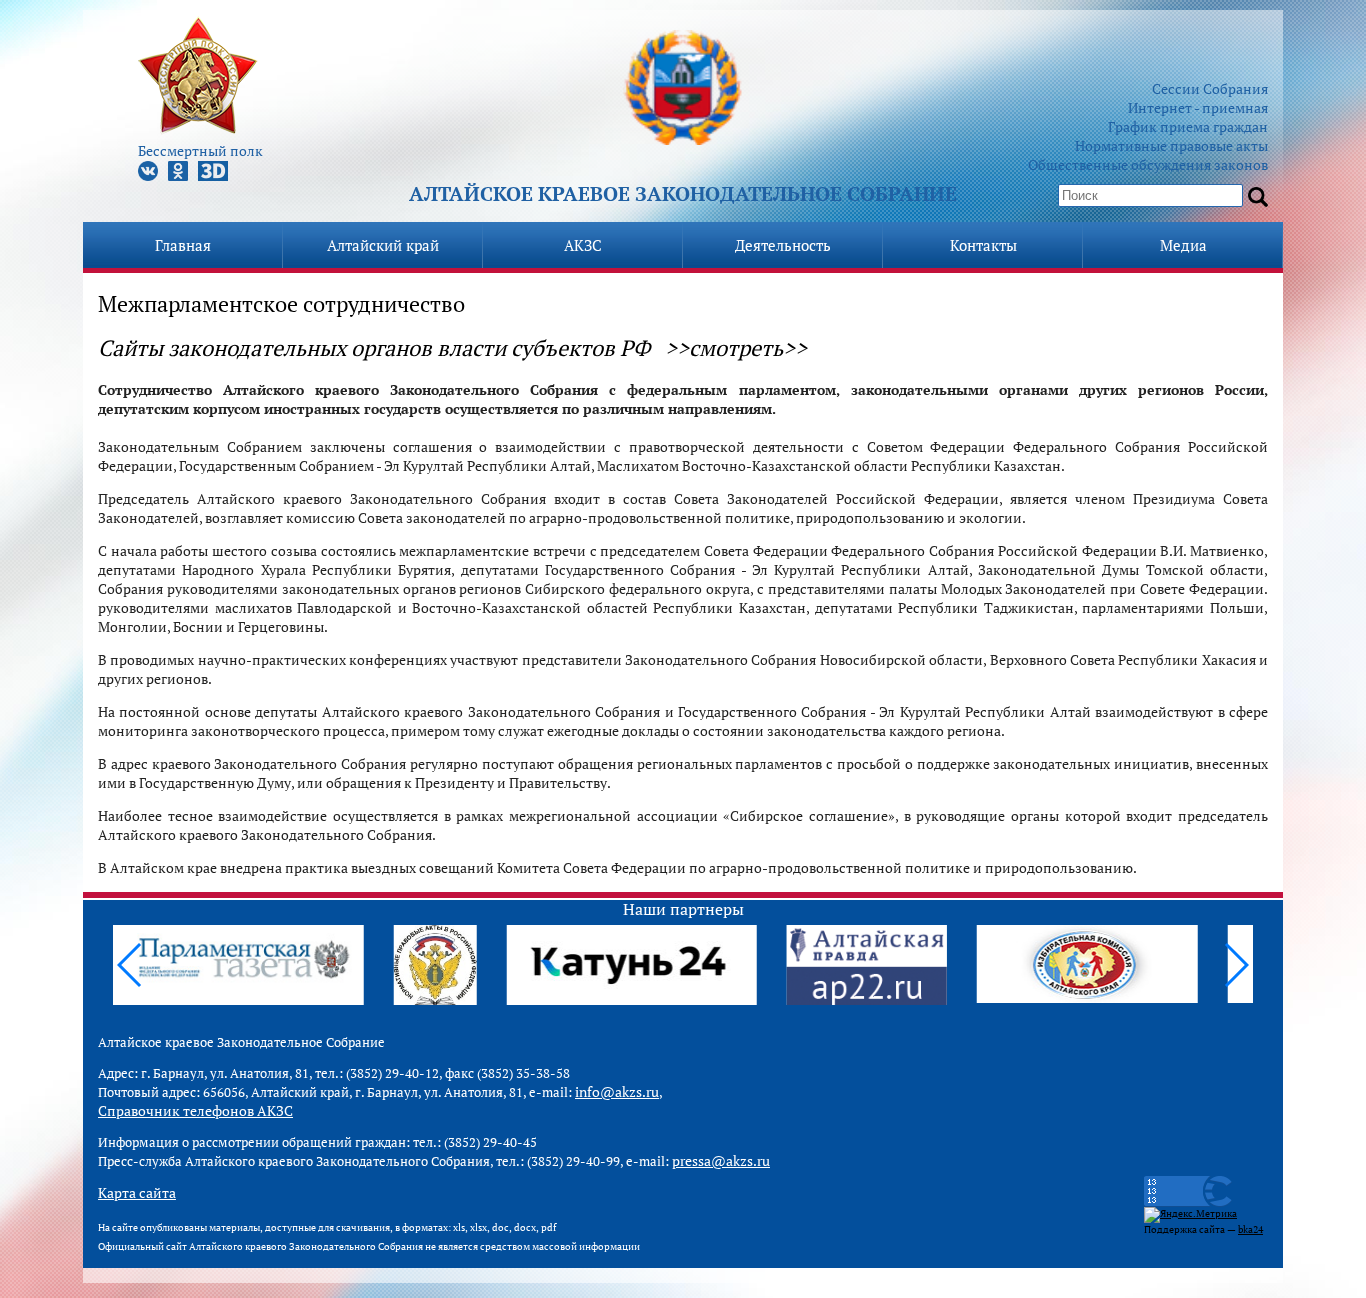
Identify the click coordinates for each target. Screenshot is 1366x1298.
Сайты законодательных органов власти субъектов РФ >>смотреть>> (452, 347)
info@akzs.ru (617, 1091)
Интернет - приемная (1198, 107)
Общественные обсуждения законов (1148, 164)
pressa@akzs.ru (721, 1160)
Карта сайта (137, 1192)
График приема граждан (1188, 126)
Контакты (983, 245)
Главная (183, 245)
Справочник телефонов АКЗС (195, 1110)
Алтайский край (383, 245)
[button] (1235, 965)
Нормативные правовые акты (1171, 145)
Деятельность (783, 245)
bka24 (1250, 1229)
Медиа (1183, 245)
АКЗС (583, 245)
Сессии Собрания (1210, 88)
